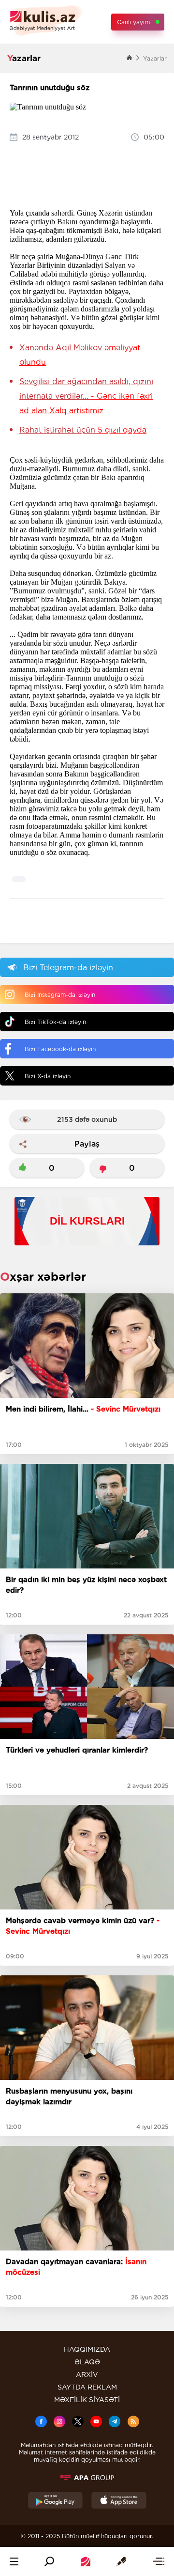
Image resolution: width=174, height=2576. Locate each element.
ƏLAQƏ (87, 2362)
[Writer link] (121, 2561)
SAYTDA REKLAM (87, 2387)
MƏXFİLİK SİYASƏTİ (87, 2400)
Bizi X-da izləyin (48, 1076)
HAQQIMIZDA (87, 2349)
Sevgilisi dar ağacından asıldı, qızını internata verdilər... (86, 396)
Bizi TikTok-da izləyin (55, 1022)
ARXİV (87, 2374)
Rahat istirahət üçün (83, 430)
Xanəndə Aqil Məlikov (80, 355)
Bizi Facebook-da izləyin (60, 1049)
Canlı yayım (133, 22)
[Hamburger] (14, 2561)
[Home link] (86, 2561)
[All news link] (159, 2561)
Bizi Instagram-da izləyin (60, 995)
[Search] (49, 2561)
